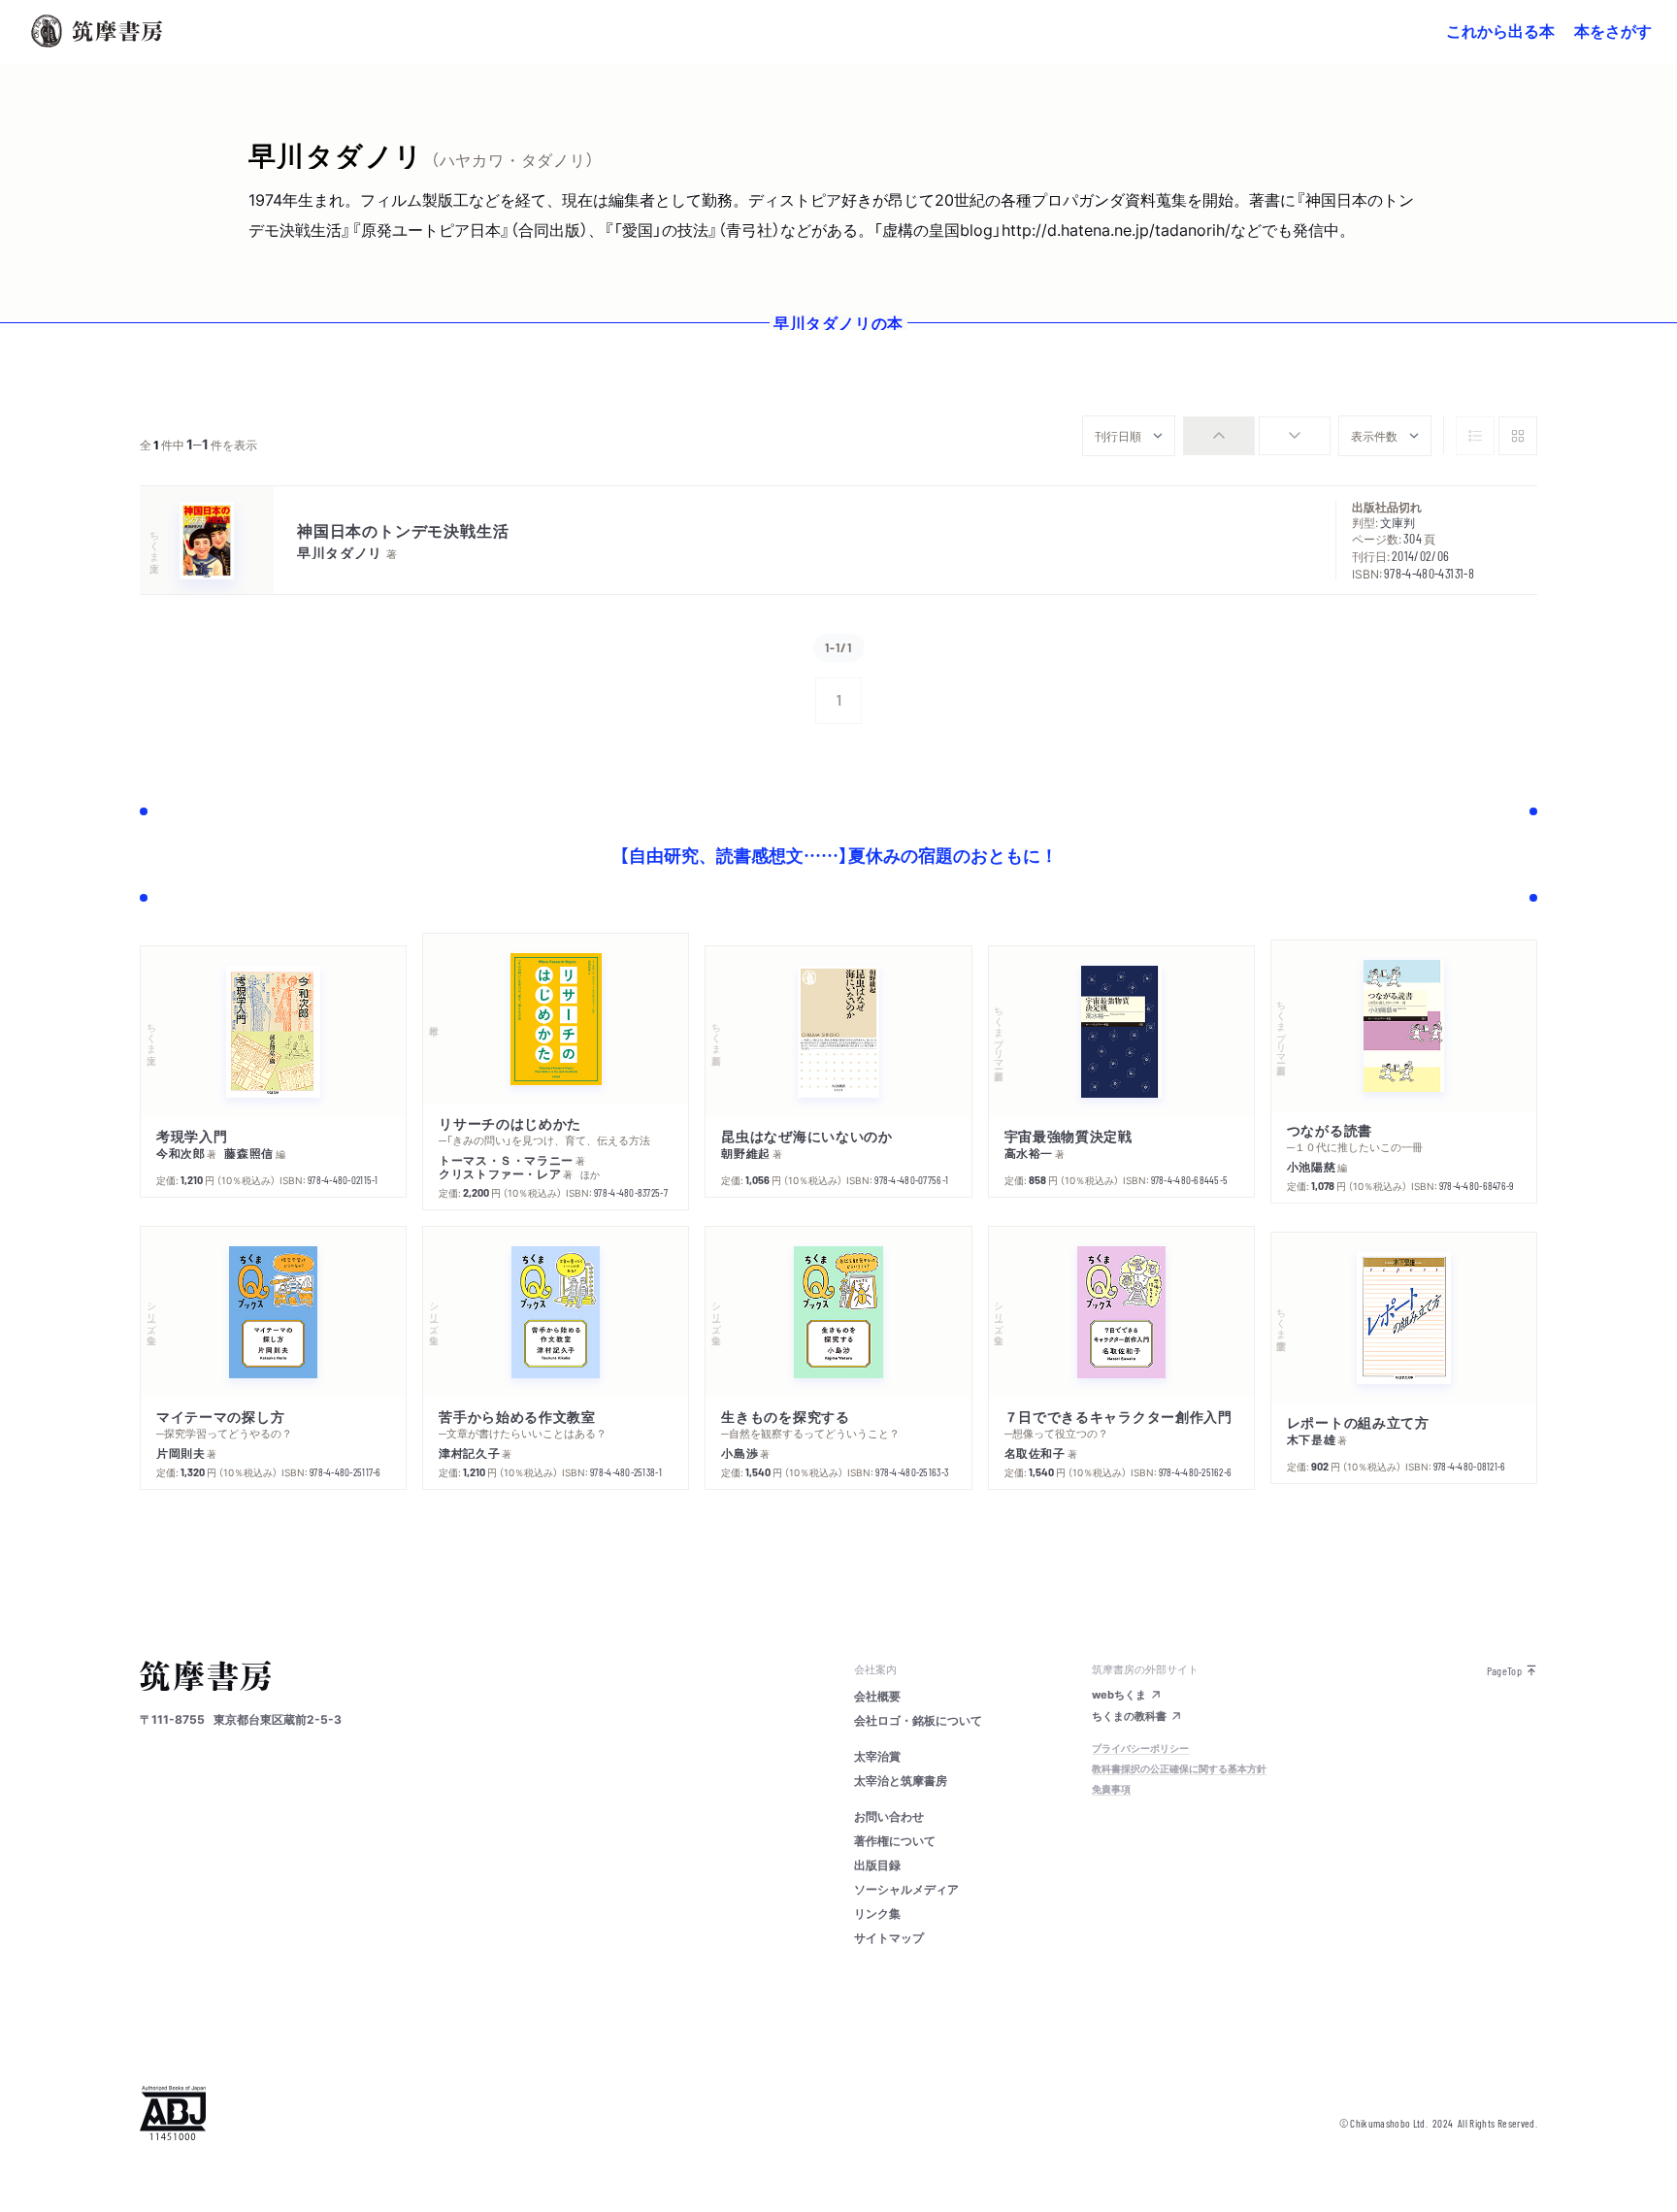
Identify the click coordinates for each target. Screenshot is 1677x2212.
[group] (1257, 436)
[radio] (1219, 436)
